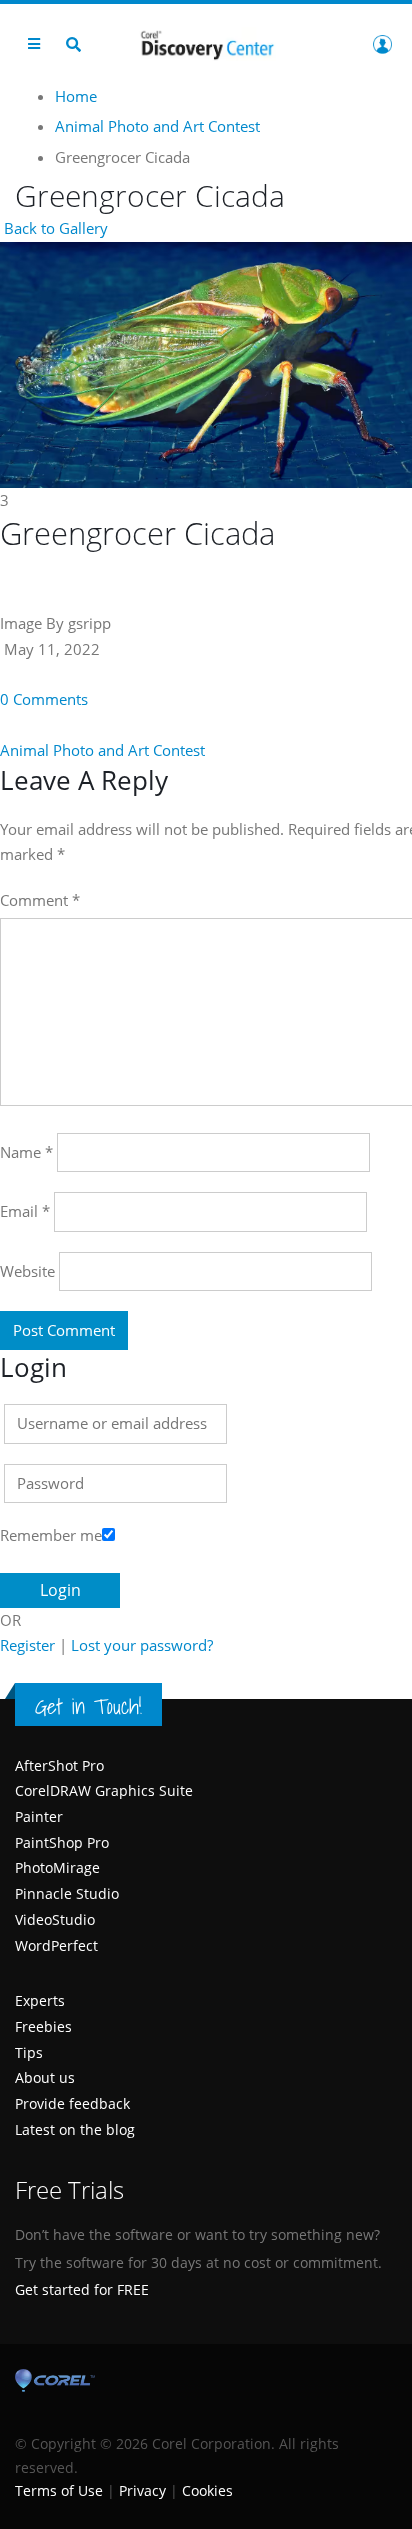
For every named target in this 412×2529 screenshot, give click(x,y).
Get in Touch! (88, 1706)
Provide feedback (72, 2103)
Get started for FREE (82, 2289)
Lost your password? (142, 1645)
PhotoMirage (57, 1867)
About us (45, 2077)
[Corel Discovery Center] (206, 43)
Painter (39, 1816)
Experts (40, 2000)
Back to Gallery (54, 228)
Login (382, 44)
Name (26, 1152)
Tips (29, 2052)
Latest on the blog (75, 2129)
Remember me (51, 1535)
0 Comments (44, 699)
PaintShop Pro (62, 1842)
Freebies (43, 2026)
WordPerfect (56, 1945)
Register (27, 1645)
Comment (40, 900)
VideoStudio (55, 1919)
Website (27, 1271)
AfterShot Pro (59, 1765)
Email (25, 1211)
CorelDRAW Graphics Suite (104, 1790)
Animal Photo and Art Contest (102, 750)
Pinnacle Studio (67, 1893)
